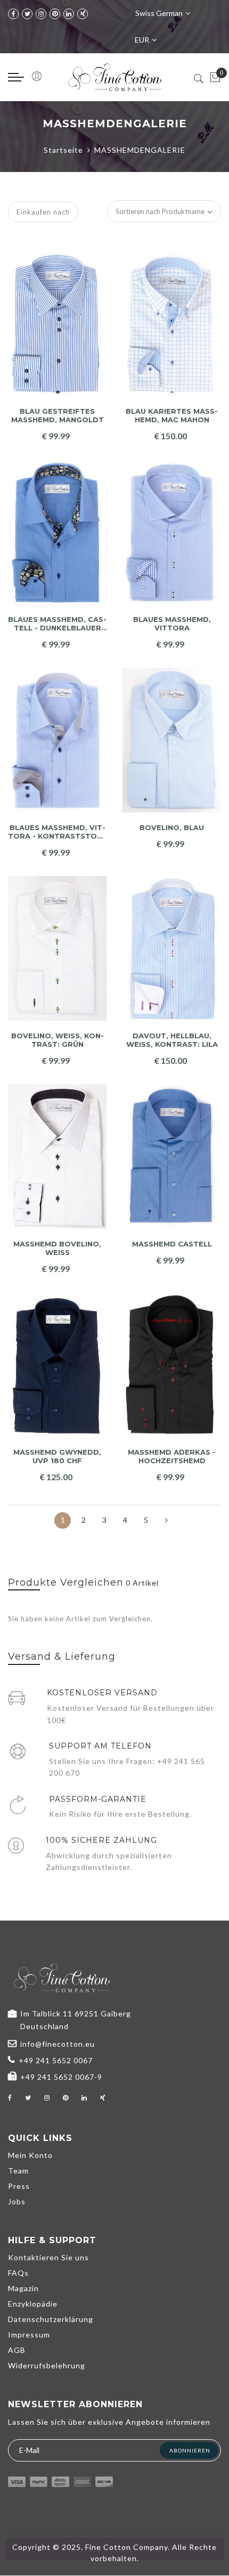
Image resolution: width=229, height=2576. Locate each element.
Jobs (17, 2201)
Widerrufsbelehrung (47, 2365)
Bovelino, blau (172, 828)
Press (19, 2186)
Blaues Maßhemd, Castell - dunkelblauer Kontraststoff (57, 624)
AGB (17, 2350)
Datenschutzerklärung (51, 2319)
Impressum (29, 2335)
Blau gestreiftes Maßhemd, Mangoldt (58, 416)
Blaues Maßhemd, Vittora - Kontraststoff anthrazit (57, 832)
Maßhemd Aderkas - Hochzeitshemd (172, 1457)
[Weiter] (166, 1520)
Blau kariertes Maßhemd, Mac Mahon (172, 416)
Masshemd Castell (172, 1244)
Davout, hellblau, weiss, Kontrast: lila (172, 1040)
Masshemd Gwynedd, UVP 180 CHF (57, 1457)
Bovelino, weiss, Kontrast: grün (58, 1040)
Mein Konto (30, 2155)
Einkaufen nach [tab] (43, 212)
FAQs (18, 2273)
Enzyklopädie (33, 2304)
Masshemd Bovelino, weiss (57, 1248)
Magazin (23, 2288)
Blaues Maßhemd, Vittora (172, 624)
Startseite (63, 150)
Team (18, 2171)
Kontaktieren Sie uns (48, 2257)
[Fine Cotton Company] (115, 77)
